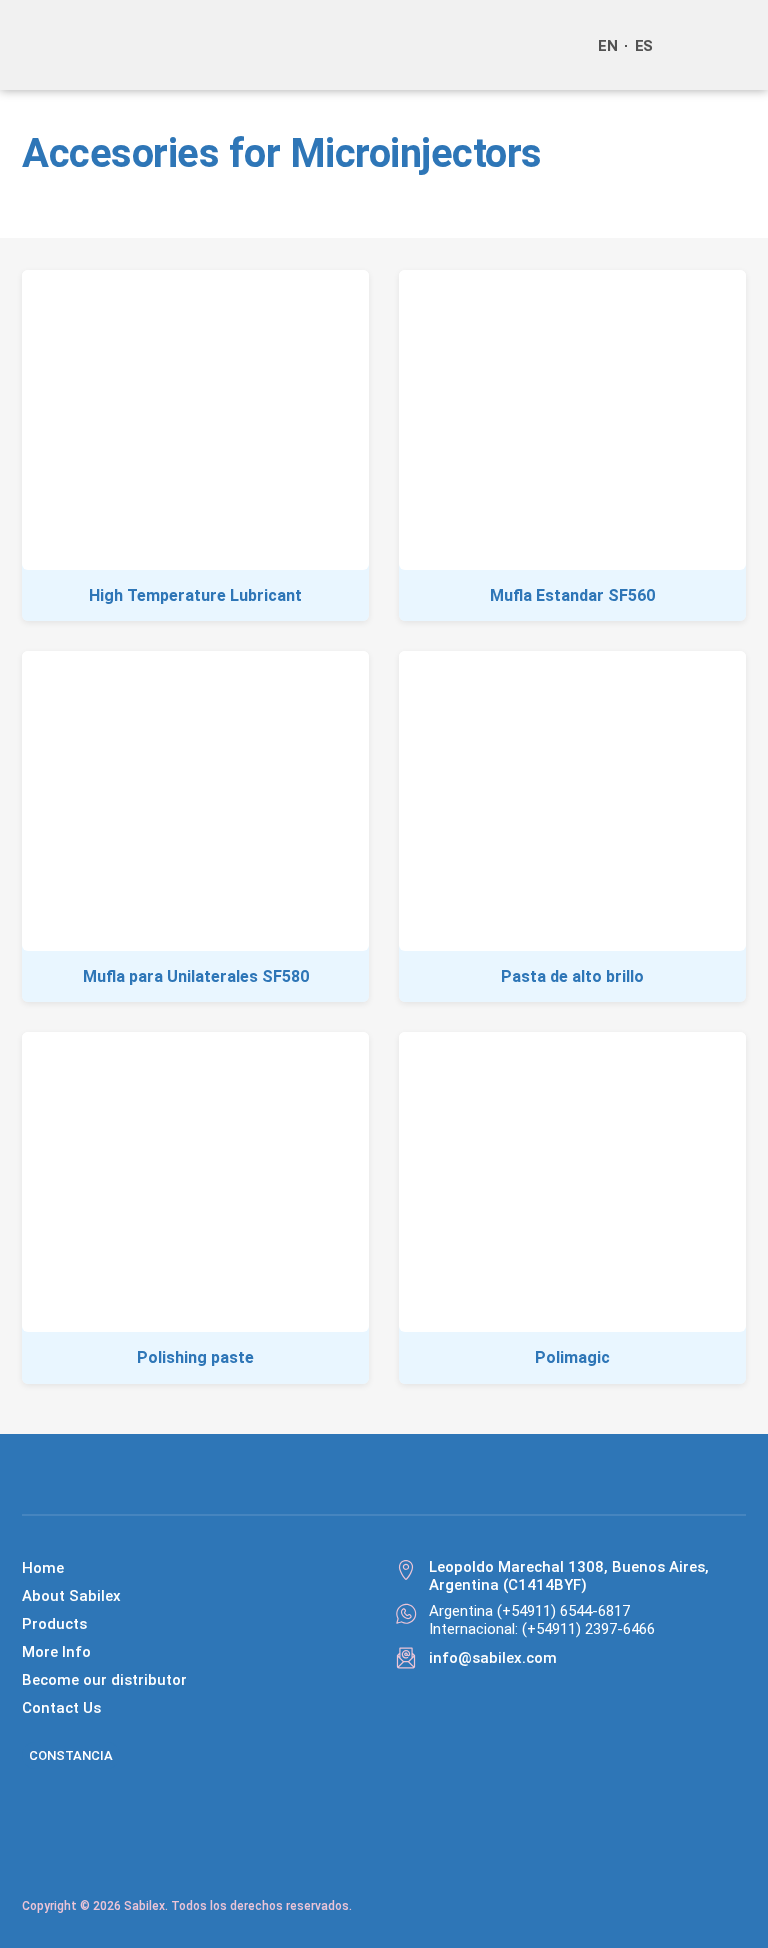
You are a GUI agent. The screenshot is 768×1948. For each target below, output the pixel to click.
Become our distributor (104, 1680)
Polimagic (572, 1357)
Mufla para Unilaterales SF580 (196, 976)
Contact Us (61, 1708)
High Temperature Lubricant (195, 595)
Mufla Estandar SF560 (572, 595)
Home (43, 1568)
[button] (725, 45)
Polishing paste (195, 1357)
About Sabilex (71, 1596)
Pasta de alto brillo (572, 976)
